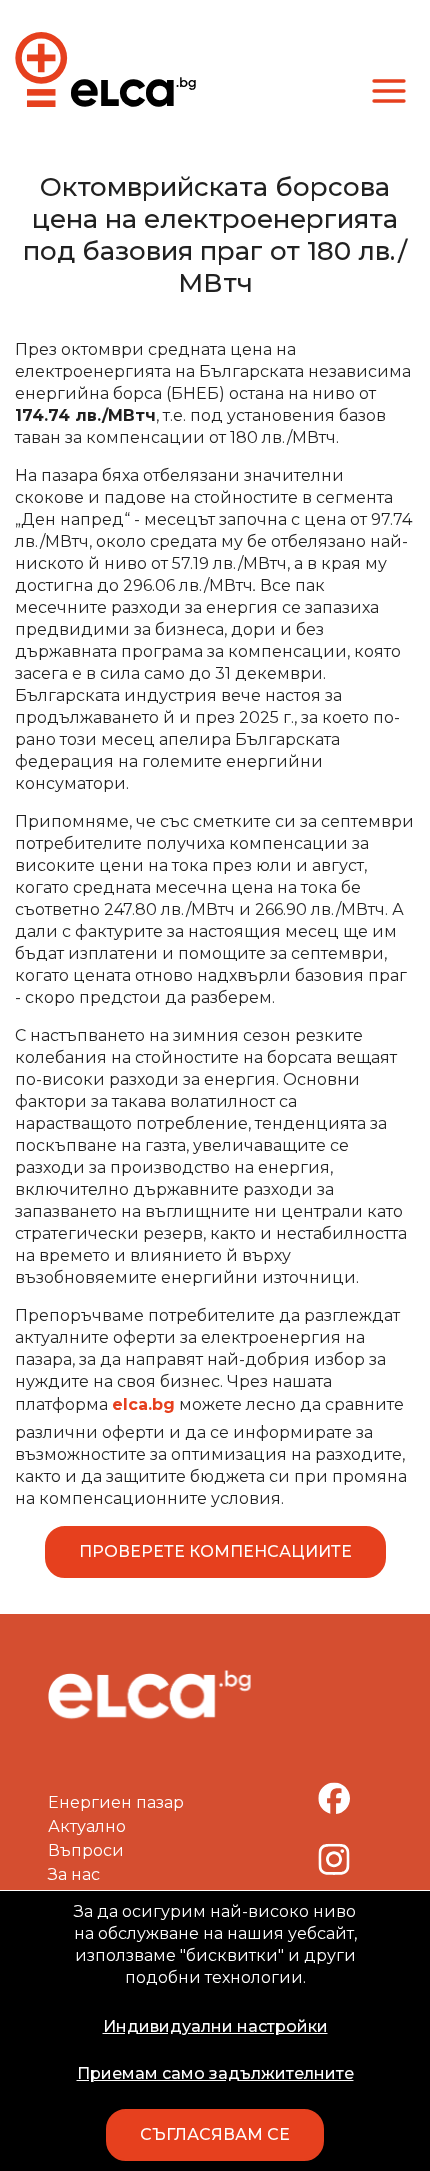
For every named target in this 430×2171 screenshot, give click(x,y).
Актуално (87, 1826)
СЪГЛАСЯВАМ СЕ (215, 2134)
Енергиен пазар (116, 1802)
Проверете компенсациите (215, 1551)
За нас (74, 1874)
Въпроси (86, 1850)
